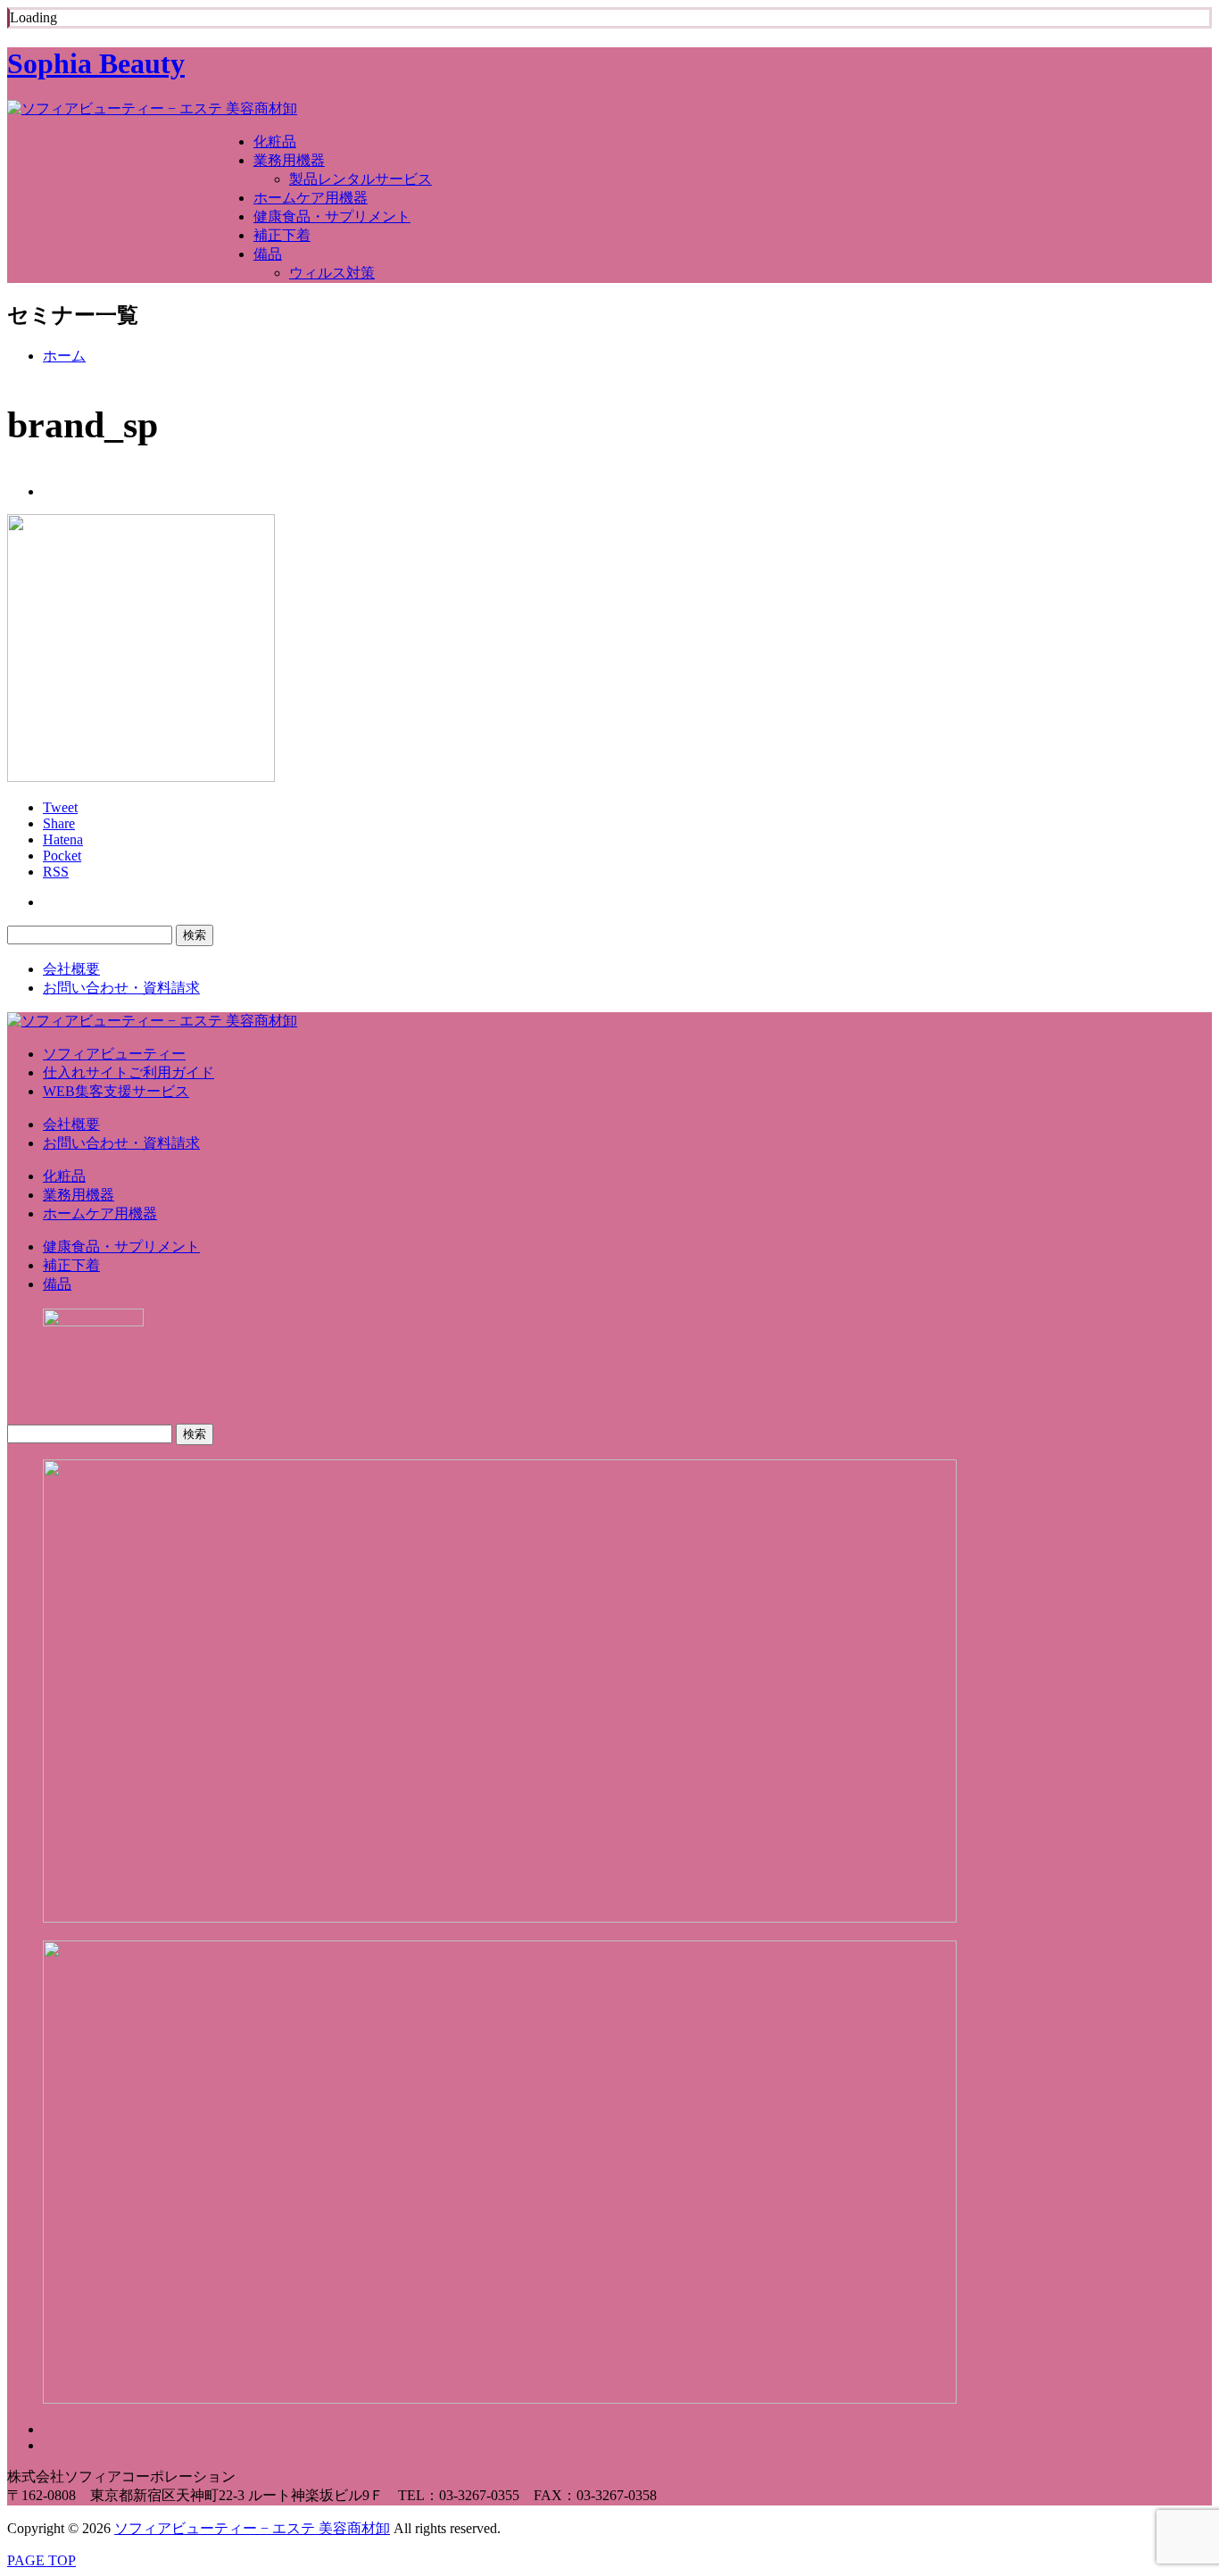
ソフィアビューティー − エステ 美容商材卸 (252, 2528)
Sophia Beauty (96, 63)
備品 (268, 254)
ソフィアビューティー (114, 1054)
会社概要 (71, 969)
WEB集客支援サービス (116, 1091)
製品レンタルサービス (361, 179)
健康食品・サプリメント (332, 216)
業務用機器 (289, 160)
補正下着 (282, 235)
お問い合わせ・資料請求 (121, 988)
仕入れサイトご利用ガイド (129, 1072)
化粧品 (275, 141)
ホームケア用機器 (311, 198)
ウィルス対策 (332, 273)
